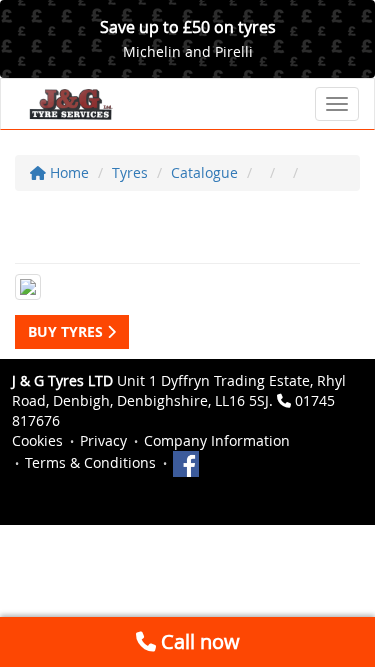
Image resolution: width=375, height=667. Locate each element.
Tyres (130, 172)
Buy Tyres (67, 331)
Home (67, 172)
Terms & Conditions (90, 462)
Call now (198, 641)
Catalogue (204, 172)
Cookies (37, 440)
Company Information (217, 440)
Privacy (103, 440)
